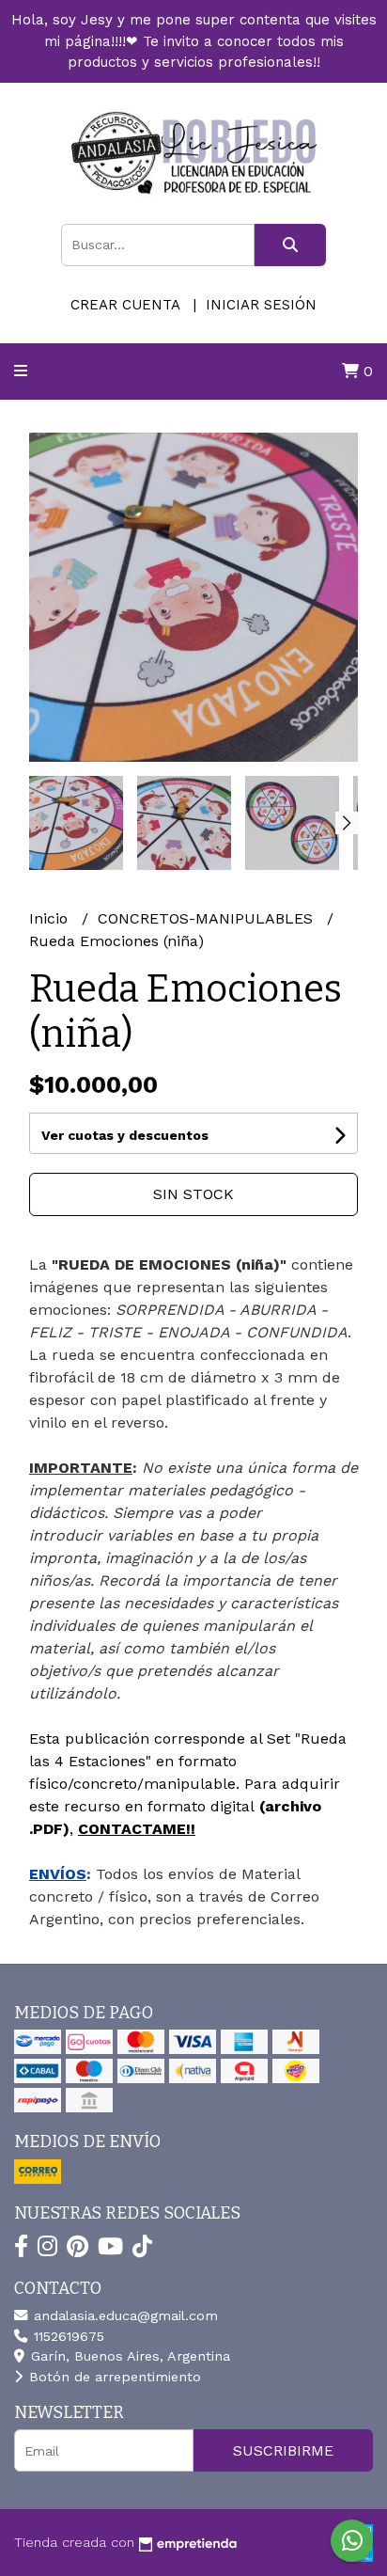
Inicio (51, 918)
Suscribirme (283, 2450)
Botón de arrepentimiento (113, 2377)
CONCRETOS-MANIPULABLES (208, 918)
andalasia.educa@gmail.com (124, 2315)
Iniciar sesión (261, 305)
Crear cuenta (125, 305)
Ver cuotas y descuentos (125, 1135)
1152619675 (67, 2336)
